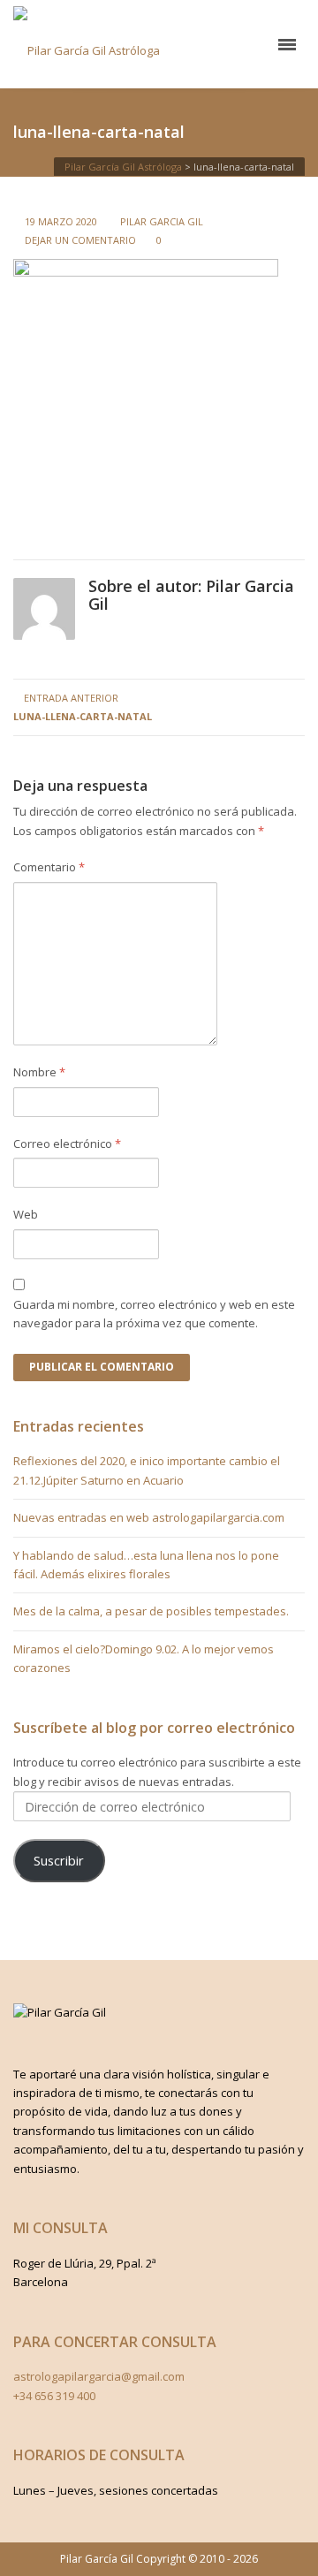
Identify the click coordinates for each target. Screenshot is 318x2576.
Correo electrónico (67, 1144)
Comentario (49, 867)
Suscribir (59, 1860)
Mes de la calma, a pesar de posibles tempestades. (151, 1611)
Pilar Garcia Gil (162, 221)
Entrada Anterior (83, 707)
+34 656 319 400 (54, 2396)
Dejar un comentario (80, 240)
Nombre (39, 1072)
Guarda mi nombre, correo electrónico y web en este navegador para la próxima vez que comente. (154, 1314)
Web (26, 1214)
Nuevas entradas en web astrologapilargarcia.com (149, 1517)
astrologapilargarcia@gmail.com (99, 2376)
